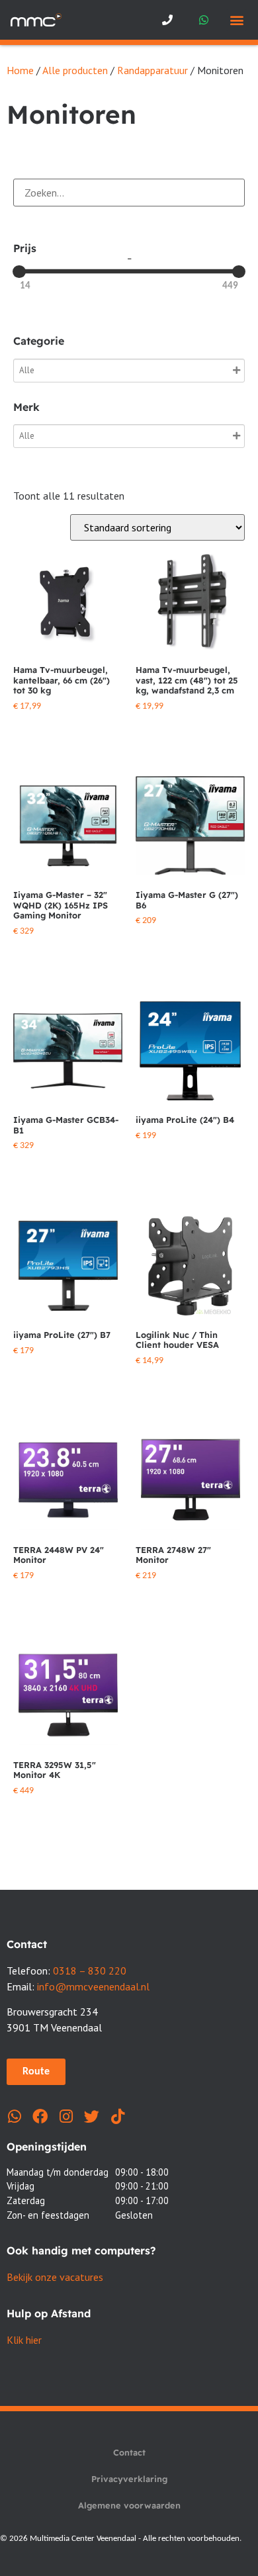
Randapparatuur (152, 70)
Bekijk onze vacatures (55, 2277)
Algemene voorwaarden (129, 2505)
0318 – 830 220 (90, 1971)
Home (20, 70)
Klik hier (24, 2340)
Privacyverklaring (129, 2479)
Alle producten (75, 70)
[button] (236, 20)
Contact (129, 2452)
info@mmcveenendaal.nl (93, 1986)
